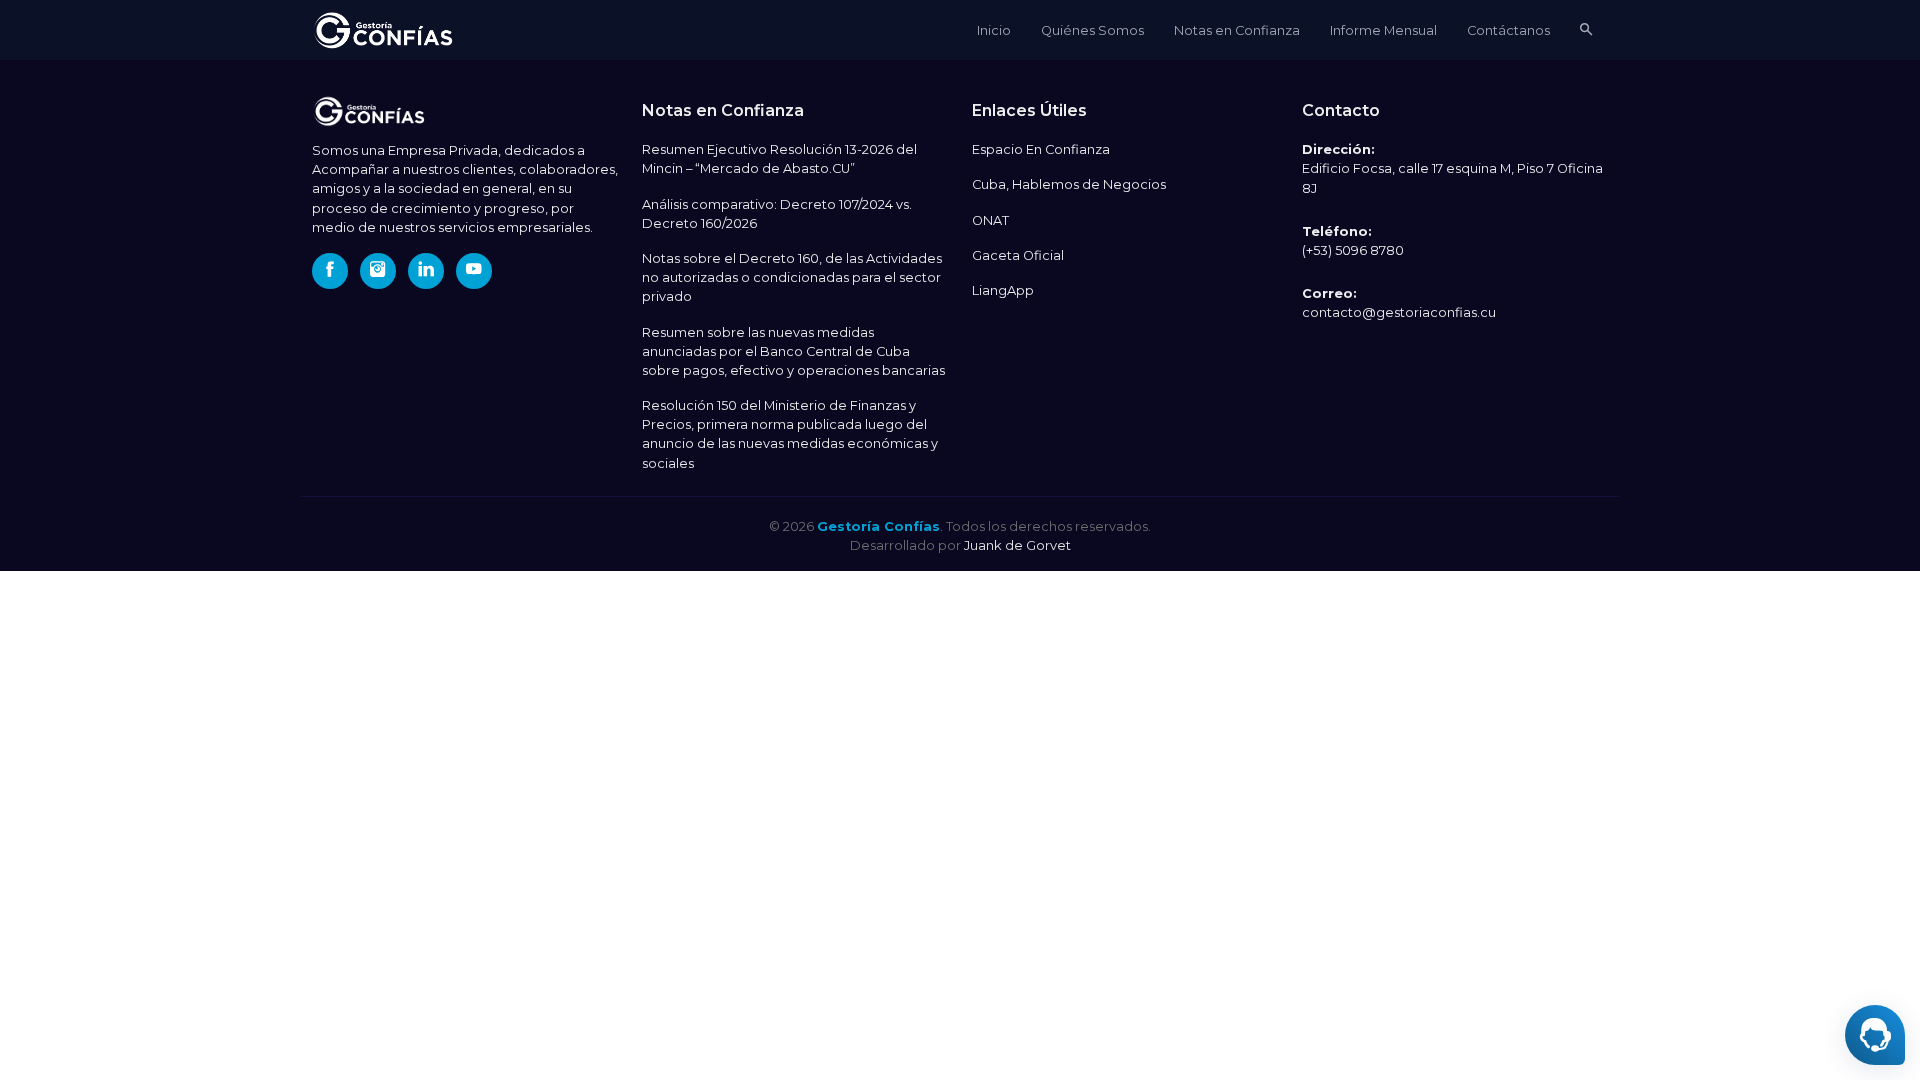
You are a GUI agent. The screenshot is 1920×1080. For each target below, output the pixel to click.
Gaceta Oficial (1018, 255)
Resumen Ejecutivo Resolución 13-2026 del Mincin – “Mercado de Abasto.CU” (779, 159)
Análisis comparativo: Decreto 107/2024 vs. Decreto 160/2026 (777, 214)
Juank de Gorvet (1017, 545)
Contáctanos (1508, 30)
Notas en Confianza (1237, 30)
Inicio (994, 30)
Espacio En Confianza (1041, 149)
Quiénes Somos (1092, 30)
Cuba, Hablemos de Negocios (1069, 184)
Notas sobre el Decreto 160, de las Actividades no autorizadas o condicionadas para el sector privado (792, 277)
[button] (1586, 30)
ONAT (990, 220)
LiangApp (1003, 290)
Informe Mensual (1383, 30)
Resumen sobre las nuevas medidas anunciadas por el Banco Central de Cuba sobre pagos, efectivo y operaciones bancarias (793, 351)
